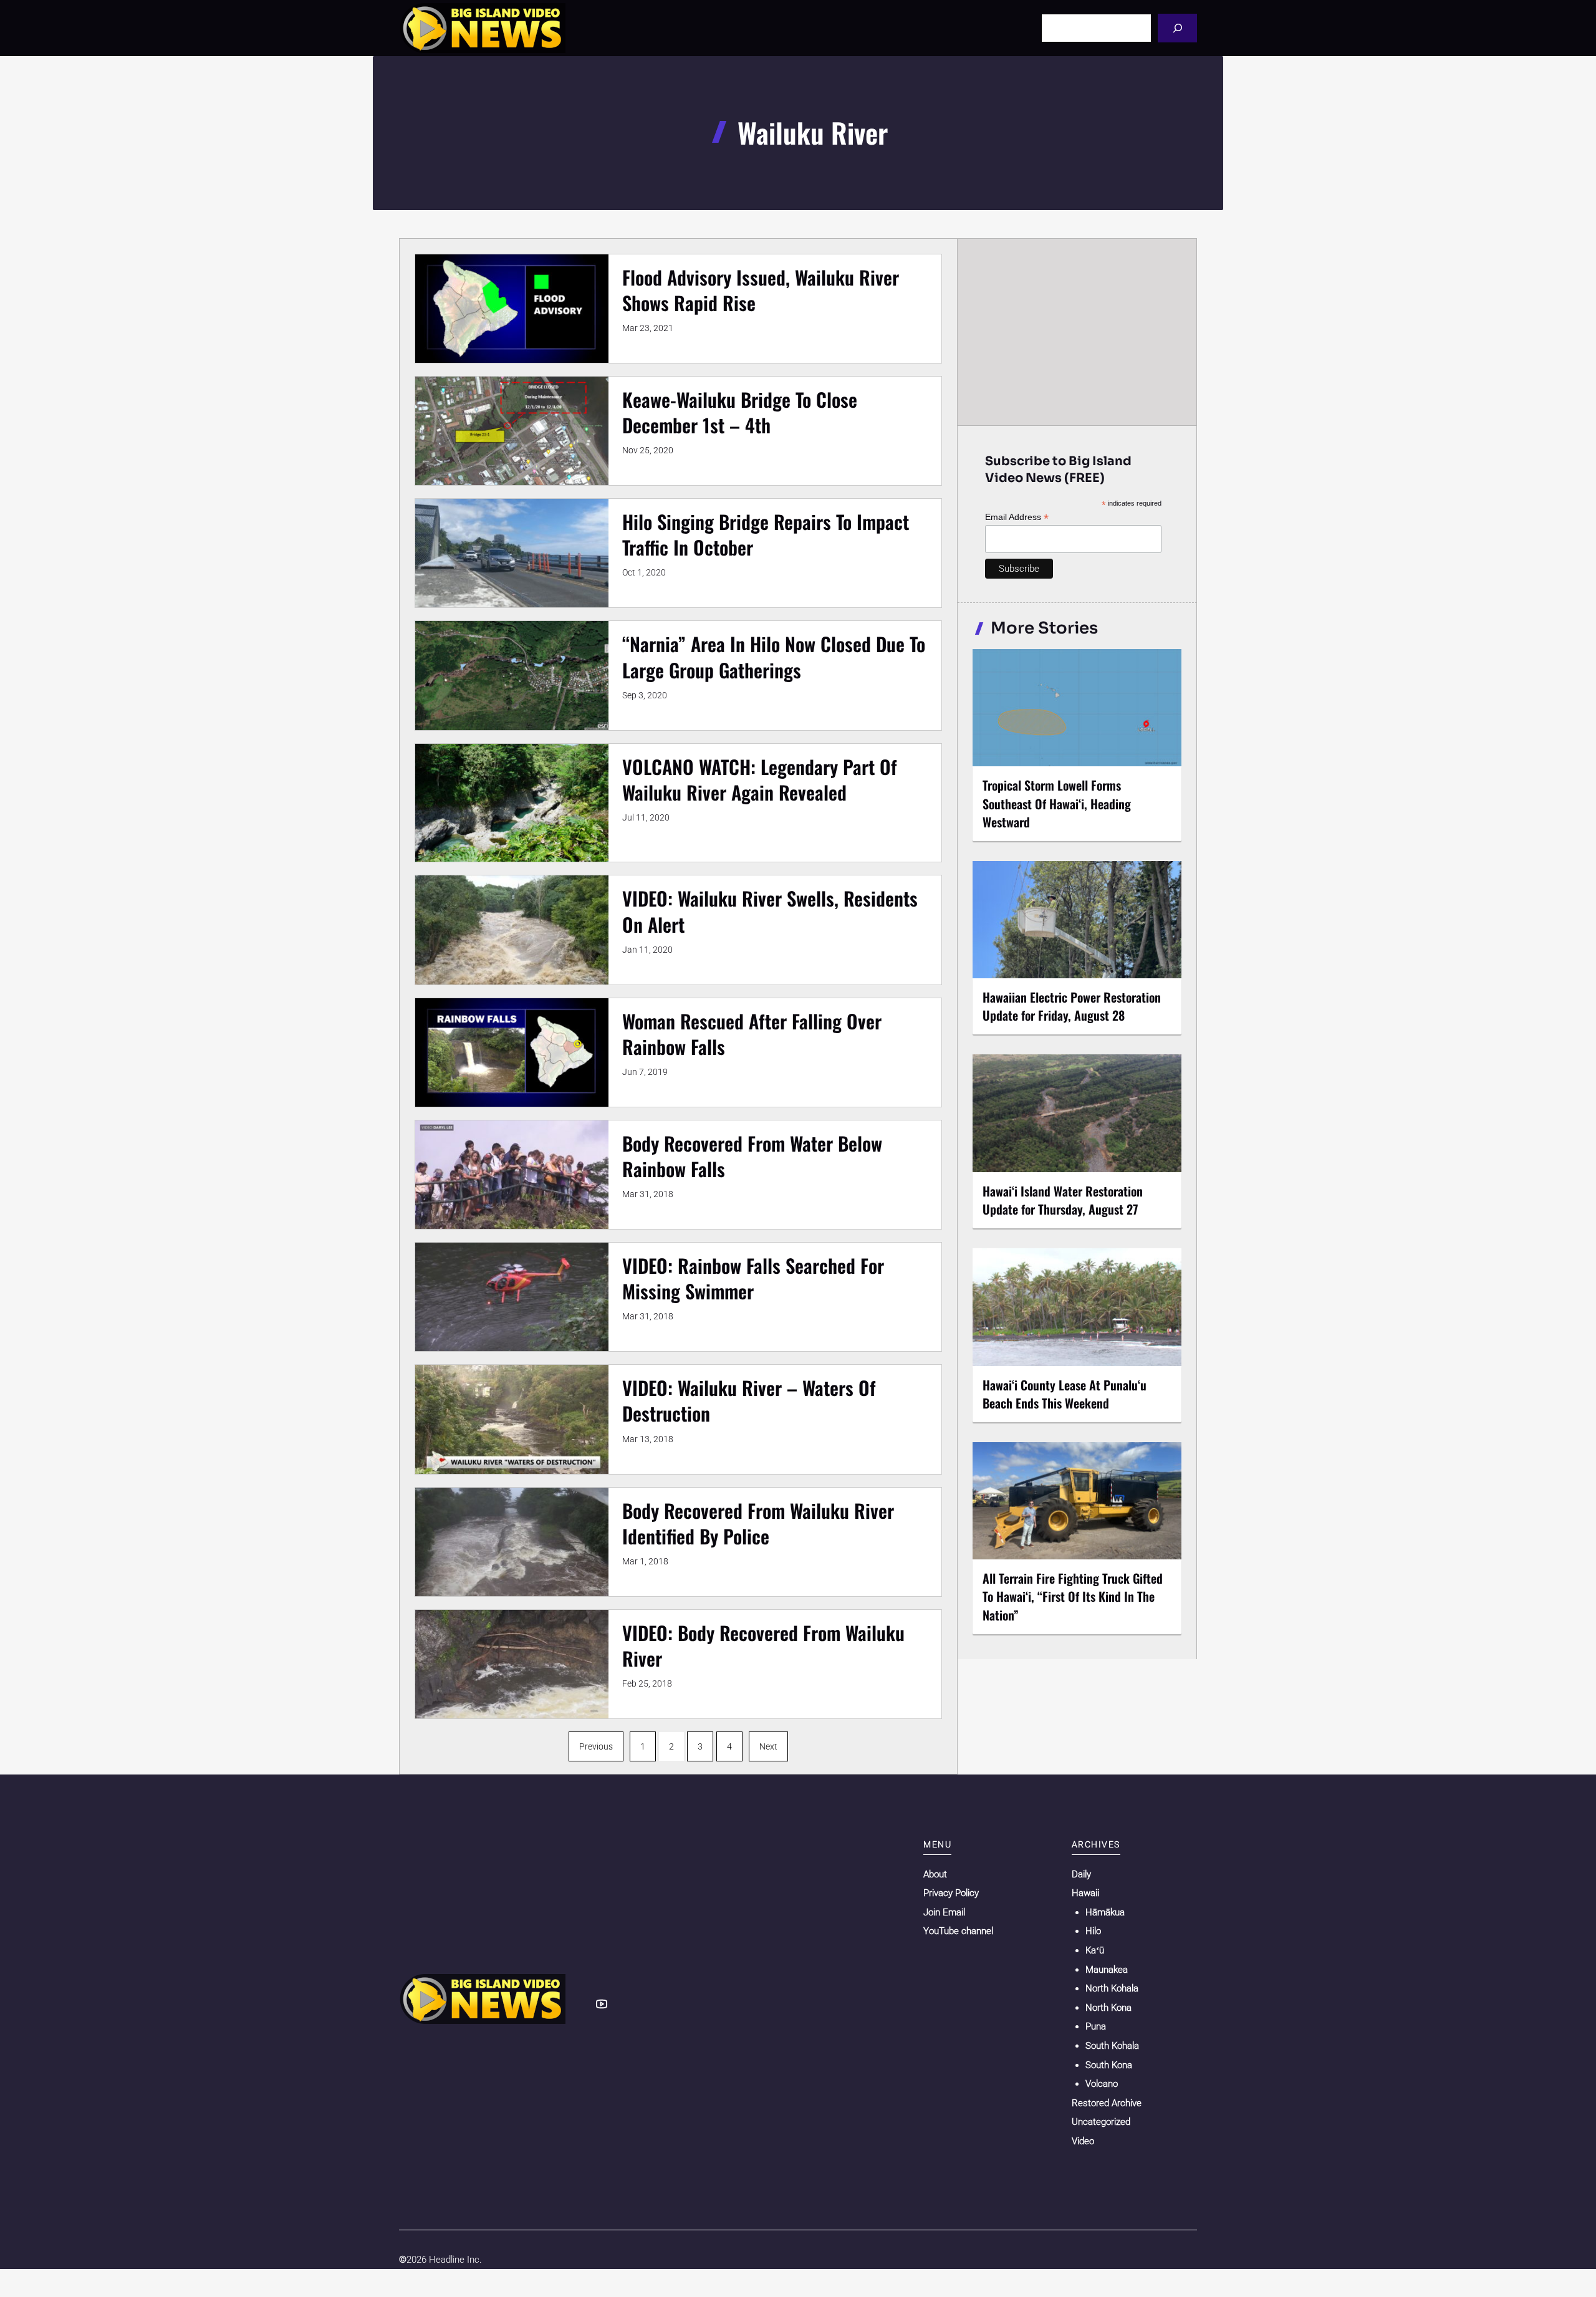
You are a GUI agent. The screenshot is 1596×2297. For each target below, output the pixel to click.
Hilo (1093, 1931)
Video (1083, 2141)
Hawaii (1085, 1893)
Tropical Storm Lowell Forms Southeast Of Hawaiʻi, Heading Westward (1057, 803)
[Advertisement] (1077, 332)
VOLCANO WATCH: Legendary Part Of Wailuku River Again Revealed (760, 779)
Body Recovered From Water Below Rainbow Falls (752, 1156)
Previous (596, 1746)
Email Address (1017, 517)
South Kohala (1112, 2046)
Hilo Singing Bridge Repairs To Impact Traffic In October (766, 534)
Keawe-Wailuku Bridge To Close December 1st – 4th (740, 412)
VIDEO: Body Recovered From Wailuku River (763, 1645)
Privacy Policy (951, 1893)
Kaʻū (1095, 1950)
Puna (1096, 2026)
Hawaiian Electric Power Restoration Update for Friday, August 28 (1072, 1006)
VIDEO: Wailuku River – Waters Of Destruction (749, 1400)
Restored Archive (1107, 2103)
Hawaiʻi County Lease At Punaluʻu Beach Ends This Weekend (1065, 1394)
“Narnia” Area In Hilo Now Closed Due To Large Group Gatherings (774, 657)
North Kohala (1112, 1988)
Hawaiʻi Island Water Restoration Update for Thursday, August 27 (1063, 1200)
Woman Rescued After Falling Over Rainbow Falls (752, 1034)
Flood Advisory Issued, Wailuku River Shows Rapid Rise (761, 290)
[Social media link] (602, 2004)
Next (768, 1746)
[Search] (1177, 28)
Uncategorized (1101, 2122)
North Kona (1108, 2008)
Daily (1081, 1874)
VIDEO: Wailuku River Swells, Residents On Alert (770, 911)
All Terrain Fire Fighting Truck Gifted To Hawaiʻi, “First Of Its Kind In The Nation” (1073, 1596)
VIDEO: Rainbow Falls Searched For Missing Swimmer (753, 1278)
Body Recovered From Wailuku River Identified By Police (758, 1523)
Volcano (1102, 2084)
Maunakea (1107, 1970)
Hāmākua (1105, 1912)
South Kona (1109, 2065)
